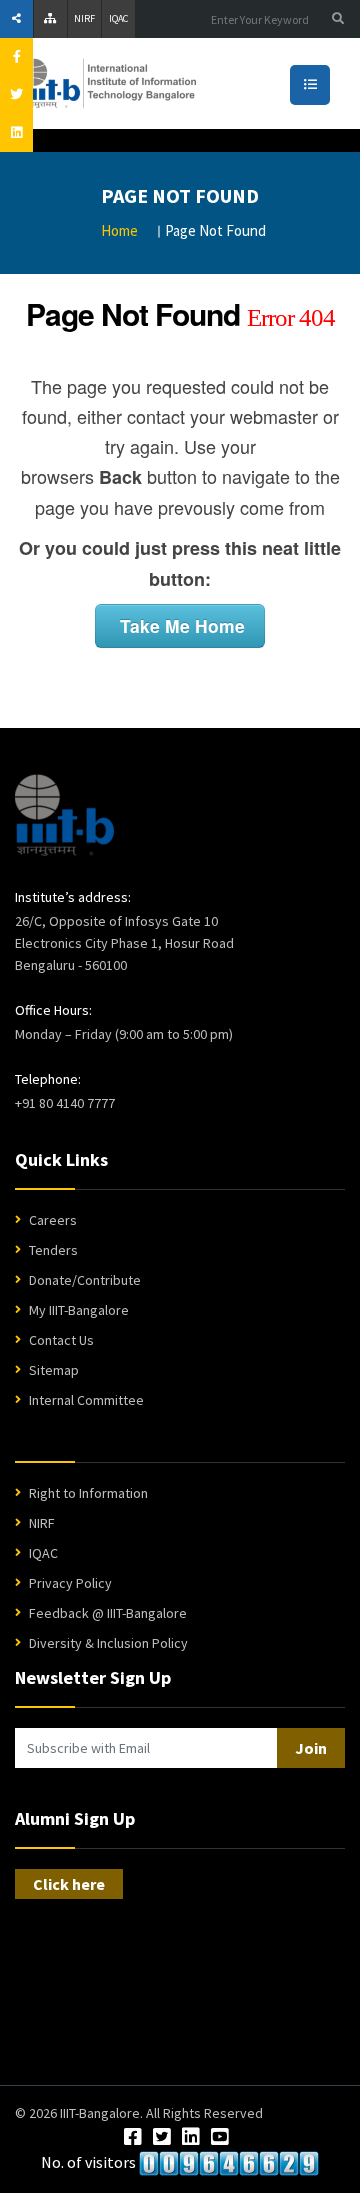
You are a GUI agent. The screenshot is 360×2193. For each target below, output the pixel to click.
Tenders (53, 1250)
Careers (53, 1220)
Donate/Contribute (85, 1280)
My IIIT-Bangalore (79, 1310)
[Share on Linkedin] (16, 133)
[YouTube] (220, 2138)
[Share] (16, 19)
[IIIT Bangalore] (170, 83)
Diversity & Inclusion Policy (108, 1643)
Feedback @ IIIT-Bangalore (108, 1613)
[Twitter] (162, 2138)
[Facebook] (133, 2138)
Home (119, 230)
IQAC (118, 18)
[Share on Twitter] (16, 95)
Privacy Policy (70, 1583)
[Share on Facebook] (16, 57)
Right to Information (88, 1493)
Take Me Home (180, 625)
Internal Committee (86, 1400)
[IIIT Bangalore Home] (64, 815)
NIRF (84, 18)
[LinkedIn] (191, 2138)
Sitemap (54, 1370)
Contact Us (61, 1340)
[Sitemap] (50, 19)
